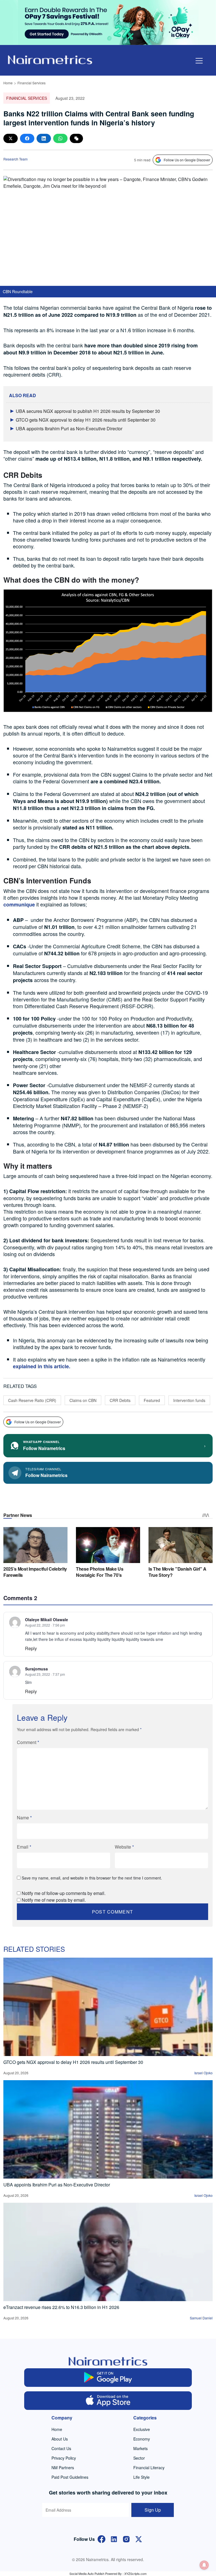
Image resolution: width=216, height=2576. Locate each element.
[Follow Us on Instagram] (126, 2538)
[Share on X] (11, 138)
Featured (152, 1400)
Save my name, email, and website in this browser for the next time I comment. (92, 1878)
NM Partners (63, 2468)
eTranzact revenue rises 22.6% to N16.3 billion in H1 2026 (61, 2307)
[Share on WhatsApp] (60, 138)
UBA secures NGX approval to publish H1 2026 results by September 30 (88, 411)
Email (24, 1847)
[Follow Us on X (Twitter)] (139, 2538)
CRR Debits (120, 1400)
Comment (28, 1742)
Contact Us (61, 2448)
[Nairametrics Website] (50, 59)
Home (8, 83)
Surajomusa (36, 1669)
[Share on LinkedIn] (44, 138)
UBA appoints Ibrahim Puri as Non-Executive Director (69, 428)
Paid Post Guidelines (70, 2477)
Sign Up (153, 2510)
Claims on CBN (83, 1400)
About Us (60, 2439)
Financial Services (31, 83)
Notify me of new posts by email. (54, 1900)
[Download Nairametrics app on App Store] (108, 2401)
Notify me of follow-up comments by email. (64, 1893)
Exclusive (142, 2429)
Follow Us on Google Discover (187, 160)
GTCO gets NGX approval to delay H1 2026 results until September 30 (86, 420)
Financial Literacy (149, 2468)
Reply (31, 1648)
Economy (142, 2439)
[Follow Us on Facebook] (102, 2538)
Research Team (15, 159)
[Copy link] (76, 138)
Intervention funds (189, 1400)
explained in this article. (42, 1366)
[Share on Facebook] (27, 138)
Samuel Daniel (201, 2318)
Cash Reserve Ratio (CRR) (32, 1400)
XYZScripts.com (135, 2573)
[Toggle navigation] (199, 61)
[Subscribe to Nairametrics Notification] (204, 2565)
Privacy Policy (64, 2458)
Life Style (141, 2477)
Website (124, 1847)
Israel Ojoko (203, 2073)
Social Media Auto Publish (87, 2573)
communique (19, 904)
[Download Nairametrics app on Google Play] (108, 2378)
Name (24, 1818)
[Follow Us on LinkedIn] (114, 2538)
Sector (139, 2458)
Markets (140, 2448)
